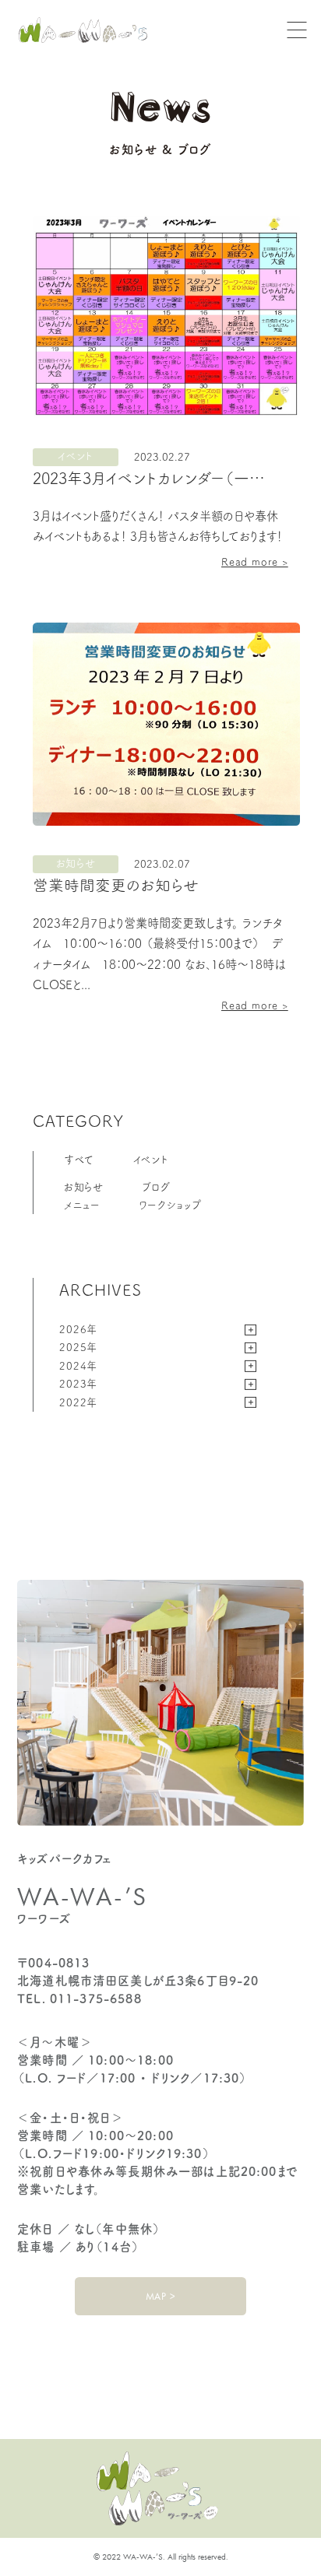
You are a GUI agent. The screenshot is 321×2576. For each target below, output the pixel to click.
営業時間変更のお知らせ (116, 885)
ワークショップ (170, 1205)
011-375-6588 (96, 1999)
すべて (79, 1160)
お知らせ (84, 1187)
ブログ (156, 1187)
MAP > (161, 2296)
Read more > (255, 562)
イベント (151, 1160)
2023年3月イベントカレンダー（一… (149, 478)
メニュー (82, 1205)
